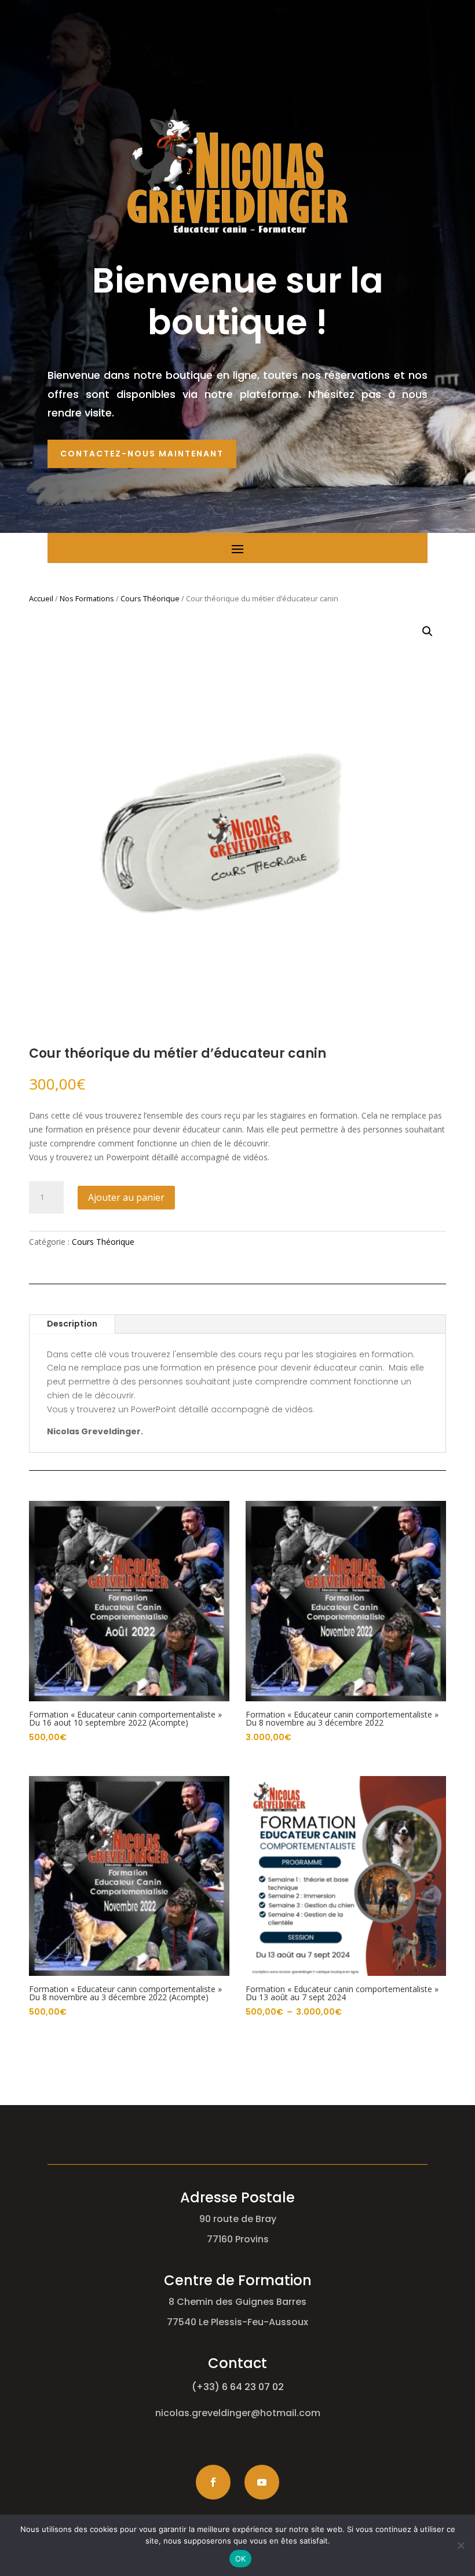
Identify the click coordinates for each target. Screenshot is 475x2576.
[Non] (461, 2545)
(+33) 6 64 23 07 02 (238, 2387)
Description (72, 1324)
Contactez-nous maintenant (142, 454)
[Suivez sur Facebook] (213, 2482)
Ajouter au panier (126, 1197)
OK (241, 2559)
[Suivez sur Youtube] (262, 2482)
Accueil (41, 598)
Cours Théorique (150, 598)
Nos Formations (87, 598)
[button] (427, 631)
